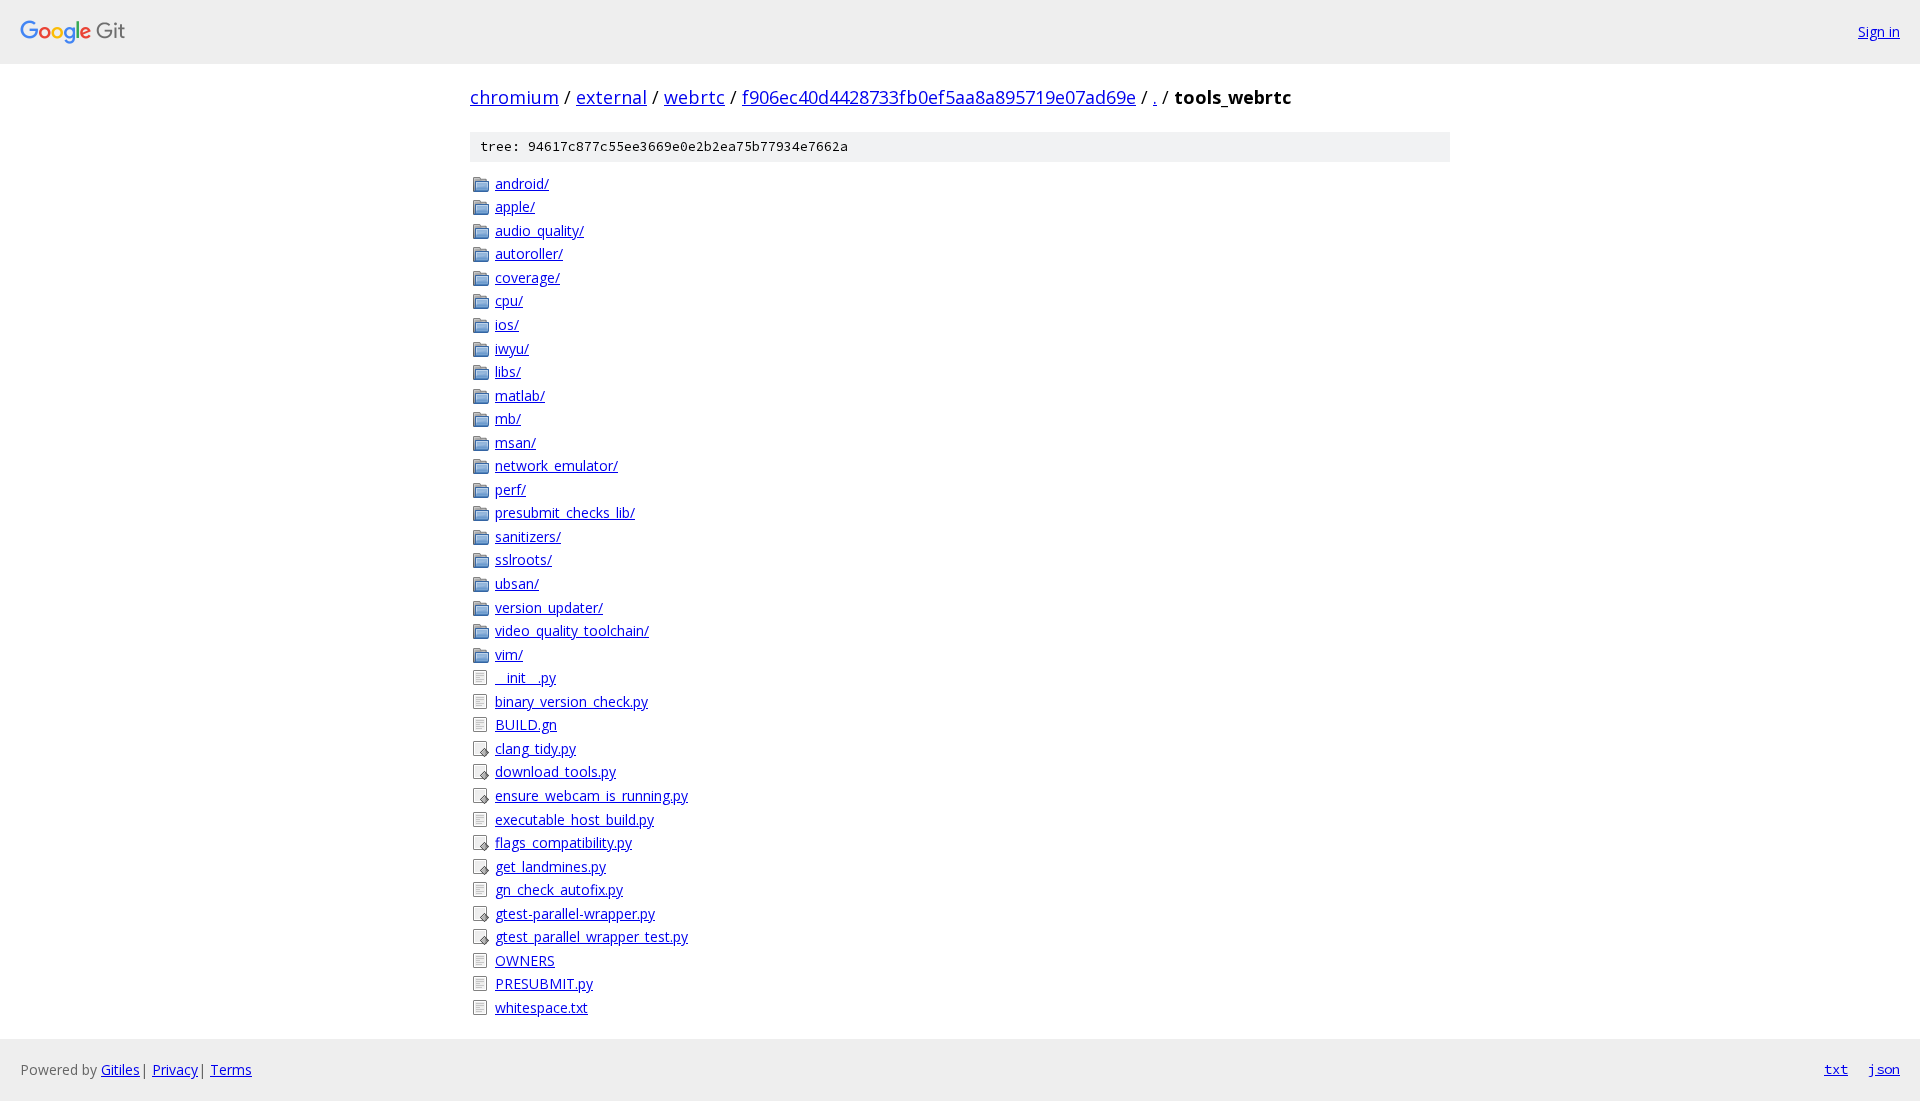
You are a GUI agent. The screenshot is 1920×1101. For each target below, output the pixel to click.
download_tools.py (555, 771)
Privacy (175, 1069)
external (611, 97)
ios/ (507, 324)
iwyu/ (512, 348)
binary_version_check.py (571, 701)
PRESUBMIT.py (544, 983)
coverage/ (527, 277)
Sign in (1879, 31)
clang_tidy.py (535, 748)
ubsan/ (517, 583)
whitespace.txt (541, 1007)
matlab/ (520, 395)
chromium (514, 97)
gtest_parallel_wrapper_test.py (591, 936)
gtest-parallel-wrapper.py (575, 913)
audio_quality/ (539, 230)
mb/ (508, 418)
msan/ (515, 442)
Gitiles (120, 1069)
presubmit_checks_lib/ (565, 512)
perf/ (510, 489)
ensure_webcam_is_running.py (591, 795)
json (1884, 1069)
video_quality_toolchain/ (572, 630)
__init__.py (525, 677)
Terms (231, 1069)
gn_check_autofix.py (559, 889)
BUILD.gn (526, 724)
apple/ (515, 206)
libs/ (508, 371)
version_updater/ (549, 607)
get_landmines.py (550, 866)
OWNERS (525, 960)
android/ (522, 183)
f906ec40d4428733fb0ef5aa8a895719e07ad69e (939, 97)
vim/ (509, 654)
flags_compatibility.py (563, 842)
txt (1836, 1069)
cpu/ (509, 300)
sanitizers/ (528, 536)
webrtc (694, 97)
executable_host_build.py (574, 819)
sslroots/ (523, 559)
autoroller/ (529, 253)
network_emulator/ (556, 465)
